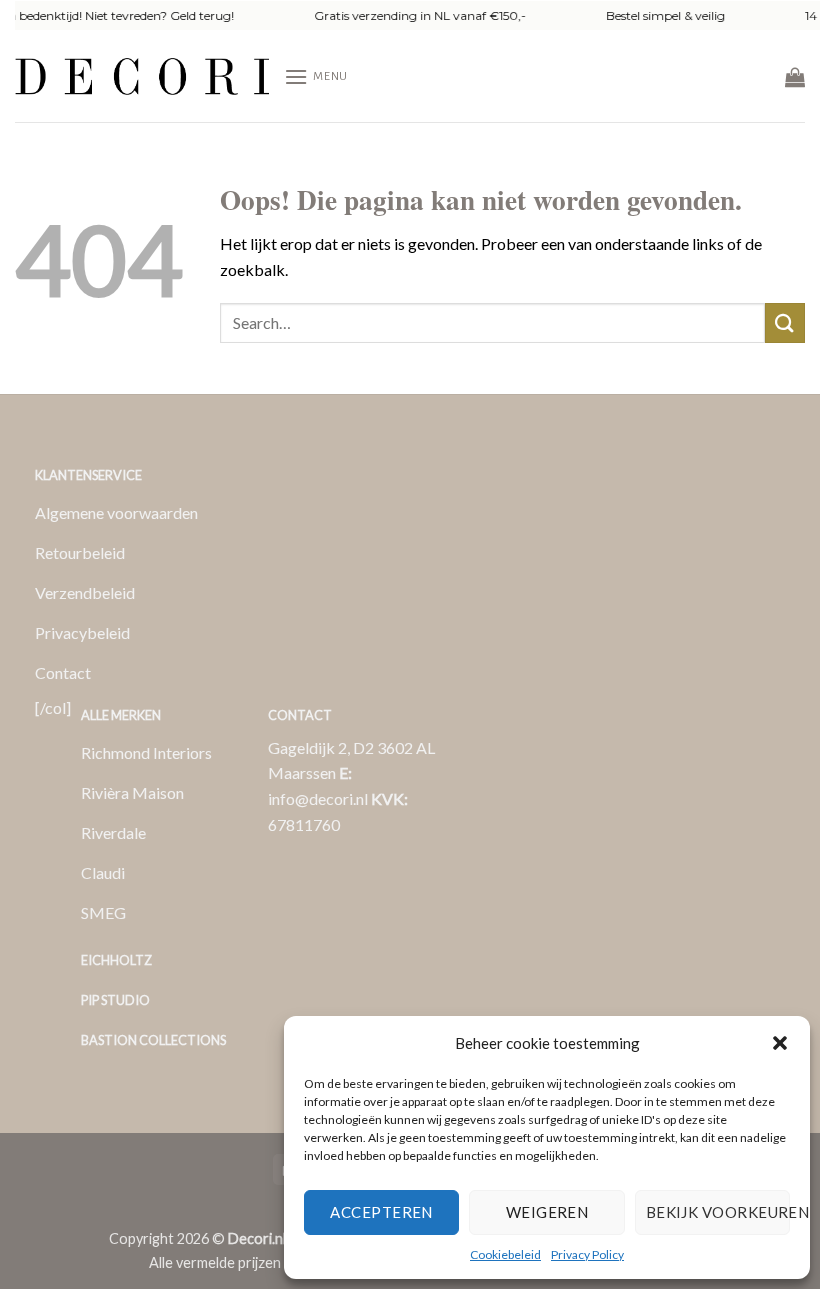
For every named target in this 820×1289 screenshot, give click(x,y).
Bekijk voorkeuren (718, 1212)
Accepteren (381, 1212)
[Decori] (142, 76)
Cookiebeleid (505, 1254)
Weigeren (547, 1212)
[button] (780, 1043)
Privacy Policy (587, 1254)
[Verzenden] (785, 322)
